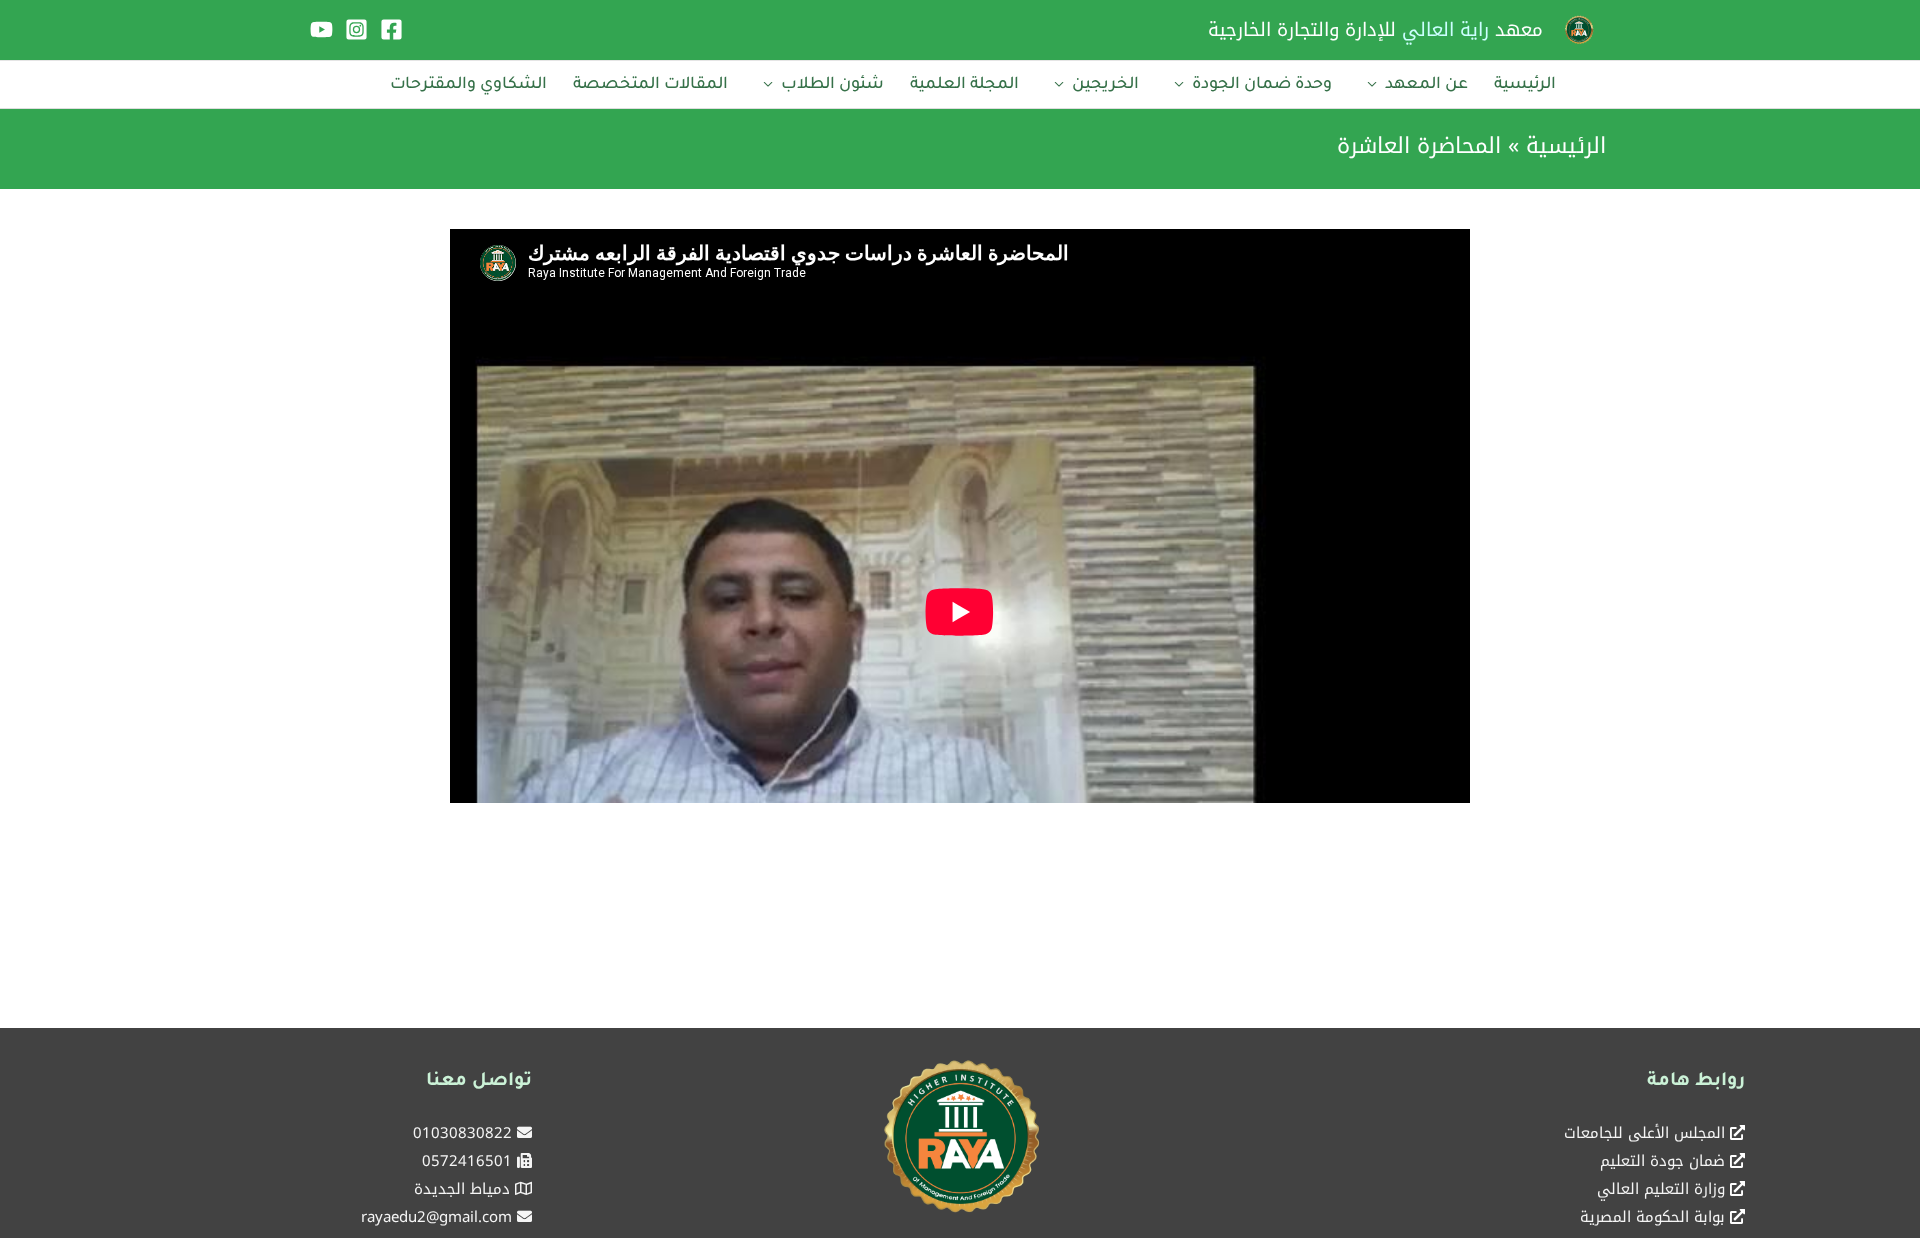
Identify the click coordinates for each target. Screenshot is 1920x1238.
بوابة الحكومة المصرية (1652, 1217)
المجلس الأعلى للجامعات (1644, 1133)
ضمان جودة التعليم (1662, 1161)
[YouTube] (321, 29)
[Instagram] (356, 29)
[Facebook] (391, 29)
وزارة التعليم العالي (1661, 1189)
